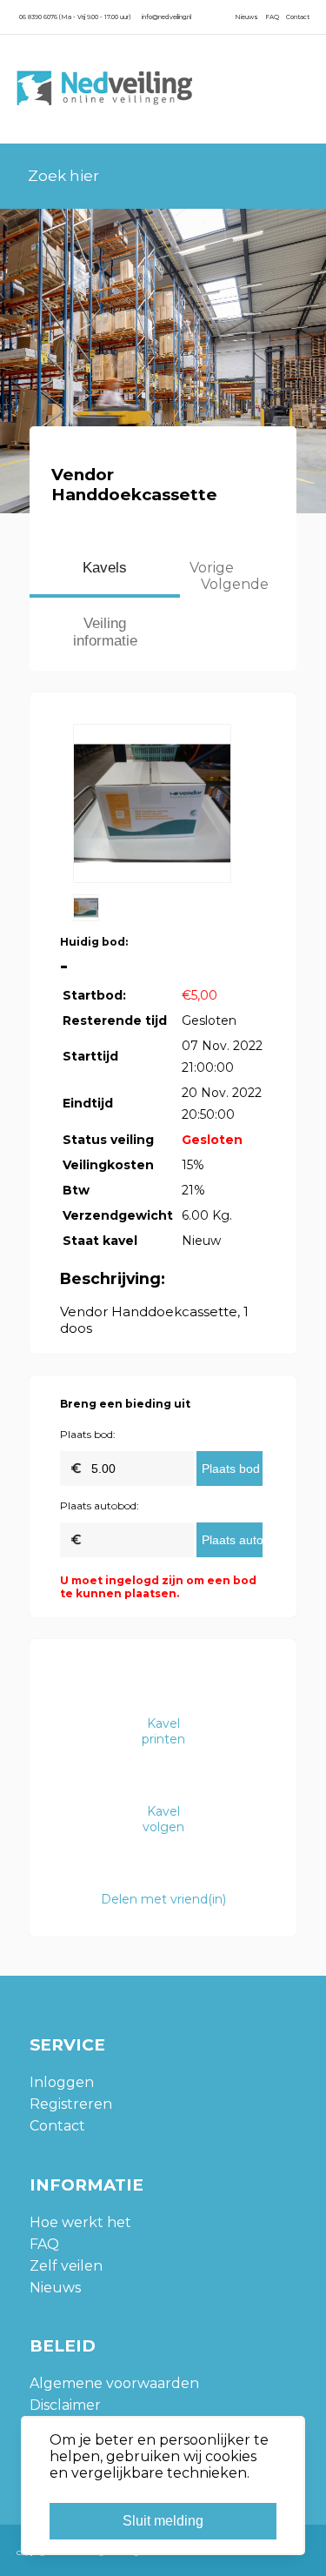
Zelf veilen (66, 2266)
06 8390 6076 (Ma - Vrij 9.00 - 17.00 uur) (75, 17)
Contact (298, 17)
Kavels (105, 568)
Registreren (71, 2104)
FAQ (272, 17)
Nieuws (246, 17)
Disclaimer (65, 2405)
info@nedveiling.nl (166, 17)
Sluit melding (163, 2521)
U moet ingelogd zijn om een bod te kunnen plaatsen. (158, 1587)
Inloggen (62, 2082)
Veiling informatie (105, 632)
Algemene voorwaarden (114, 2383)
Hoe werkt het (80, 2222)
